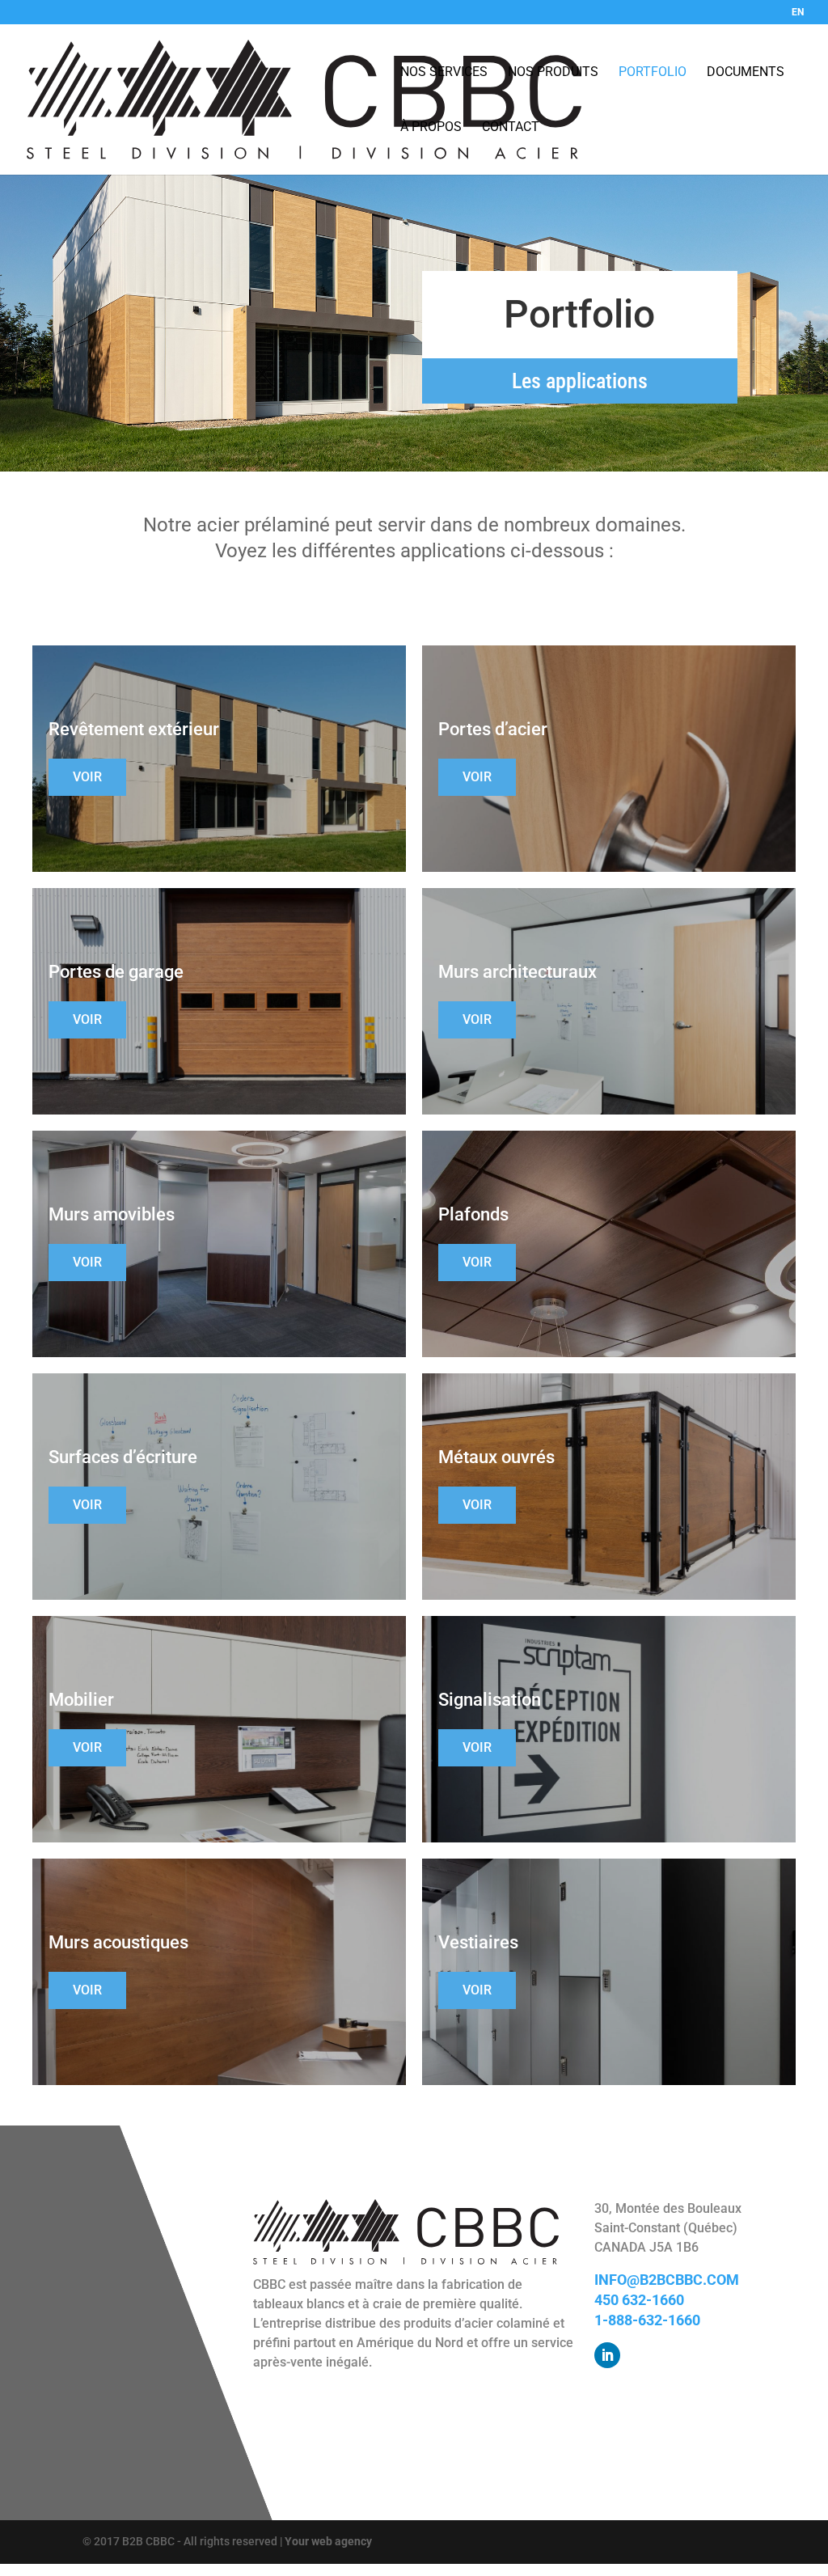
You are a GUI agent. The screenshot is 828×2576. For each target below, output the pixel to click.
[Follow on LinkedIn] (607, 2355)
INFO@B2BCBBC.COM (667, 2280)
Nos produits (553, 72)
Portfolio (653, 72)
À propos (431, 127)
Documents (746, 72)
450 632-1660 (639, 2300)
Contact (511, 127)
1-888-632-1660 (647, 2320)
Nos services (444, 72)
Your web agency (328, 2541)
